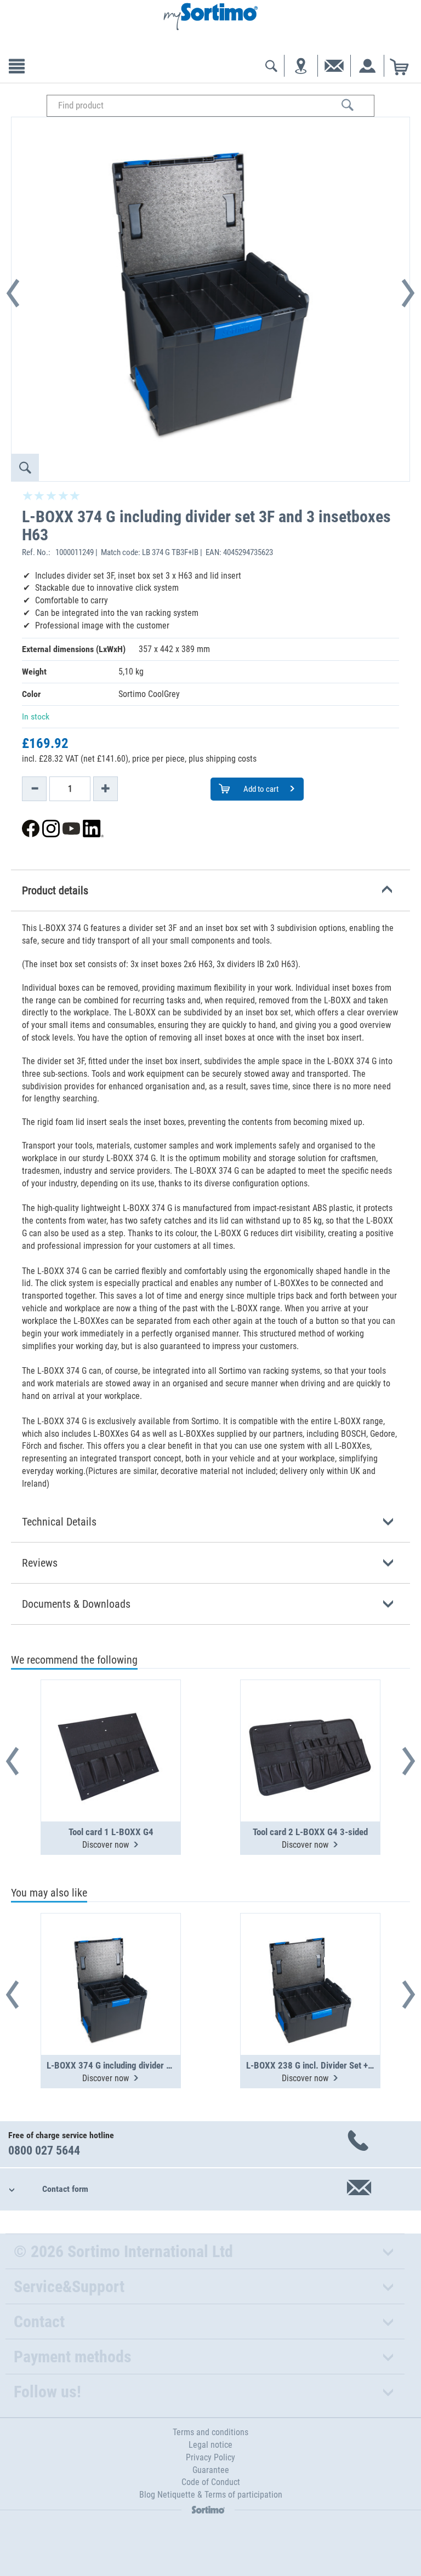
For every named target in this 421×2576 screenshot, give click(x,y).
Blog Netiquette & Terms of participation (211, 2495)
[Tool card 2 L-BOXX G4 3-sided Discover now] (310, 1724)
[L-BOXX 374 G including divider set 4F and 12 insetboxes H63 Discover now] (111, 1957)
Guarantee (211, 2470)
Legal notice (210, 2445)
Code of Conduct (211, 2482)
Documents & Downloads (76, 1604)
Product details (55, 890)
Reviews (40, 1563)
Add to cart (260, 789)
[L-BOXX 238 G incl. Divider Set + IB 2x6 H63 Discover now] (310, 1957)
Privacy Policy (210, 2457)
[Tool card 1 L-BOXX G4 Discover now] (111, 1724)
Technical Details (59, 1522)
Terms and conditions (210, 2432)
